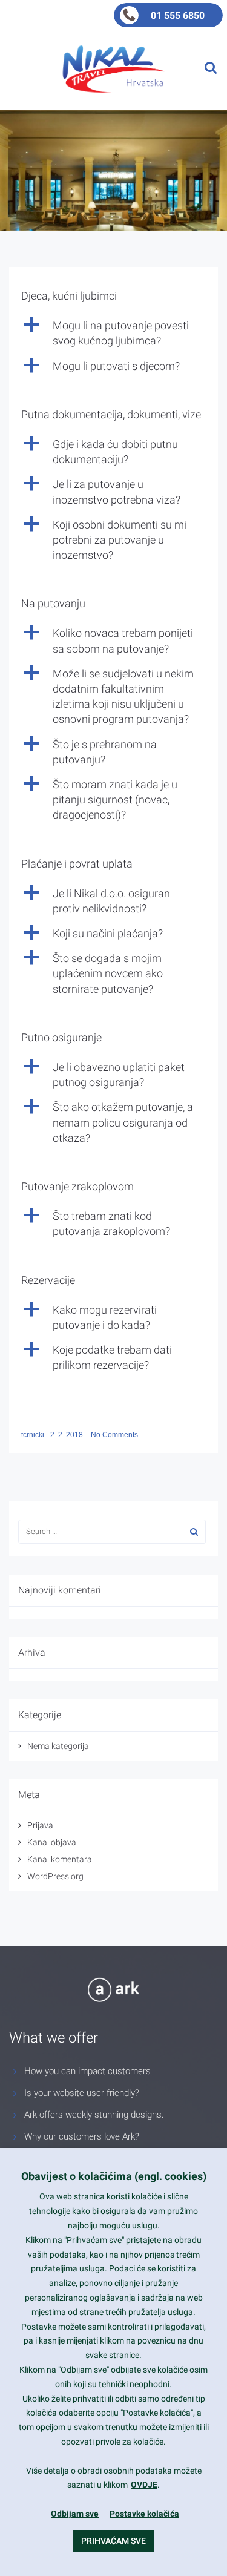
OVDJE (144, 2485)
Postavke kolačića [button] (144, 2514)
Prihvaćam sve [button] (113, 2541)
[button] (113, 333)
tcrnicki (34, 1435)
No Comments (114, 1435)
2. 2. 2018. (68, 1435)
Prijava (40, 1825)
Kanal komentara (60, 1859)
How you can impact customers (87, 2071)
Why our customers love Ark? (82, 2136)
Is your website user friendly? (82, 2093)
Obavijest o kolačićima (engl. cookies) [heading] (114, 2176)
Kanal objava (52, 1842)
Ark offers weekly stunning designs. (94, 2115)
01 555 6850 (178, 15)
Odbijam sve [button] (75, 2514)
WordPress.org (55, 1876)
